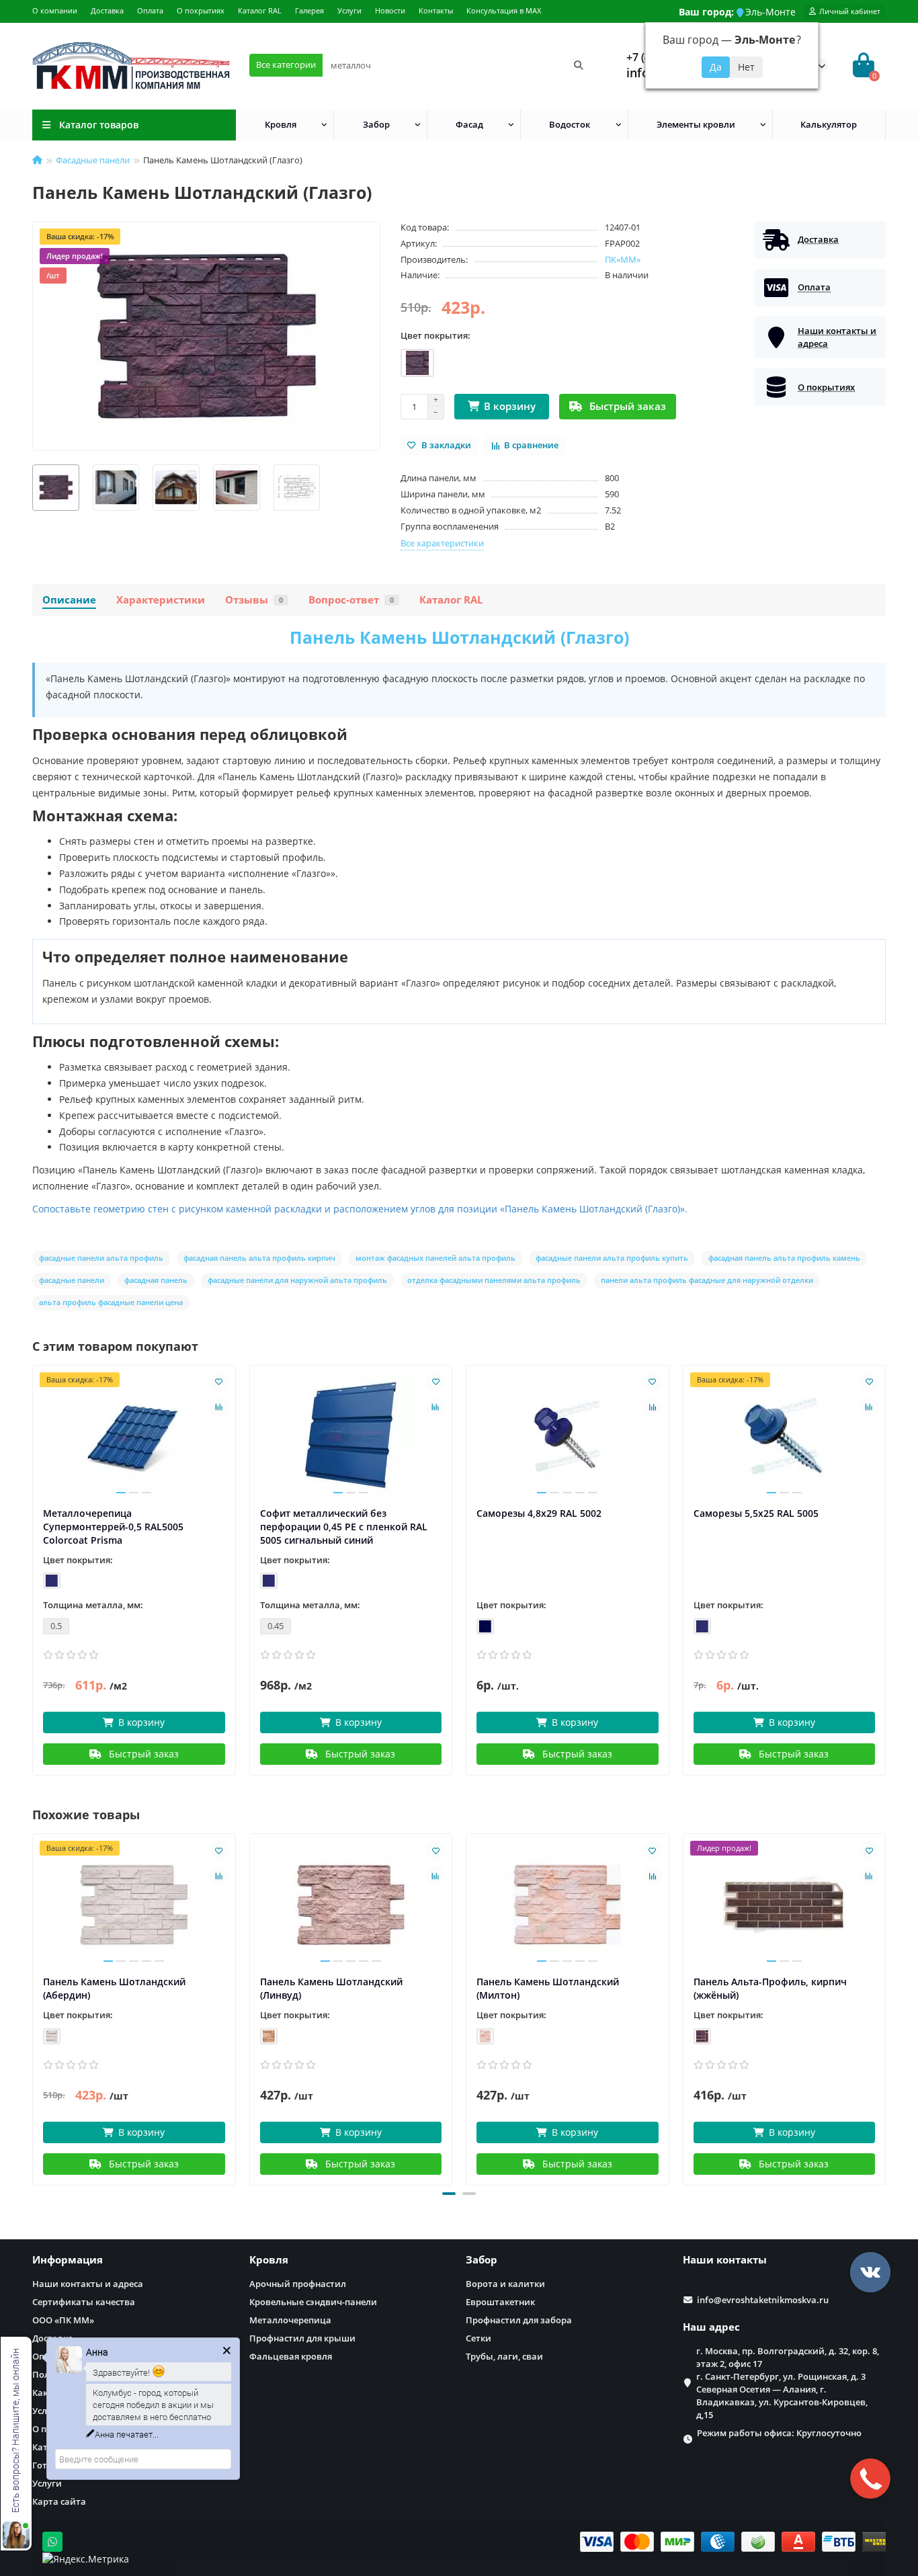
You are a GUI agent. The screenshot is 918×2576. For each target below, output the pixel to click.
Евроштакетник (500, 2302)
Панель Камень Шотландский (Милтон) (548, 1988)
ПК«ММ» (623, 259)
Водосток (570, 124)
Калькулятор (829, 124)
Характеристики (161, 600)
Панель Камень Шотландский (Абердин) (114, 1988)
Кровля (281, 124)
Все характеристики (442, 543)
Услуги (349, 10)
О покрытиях (201, 10)
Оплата (150, 10)
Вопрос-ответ (351, 600)
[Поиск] (579, 65)
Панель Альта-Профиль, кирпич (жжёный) (770, 1988)
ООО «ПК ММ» (63, 2320)
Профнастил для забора (519, 2320)
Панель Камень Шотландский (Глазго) (459, 637)
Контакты (436, 10)
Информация (68, 2260)
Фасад (469, 124)
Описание (69, 600)
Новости (390, 10)
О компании (55, 10)
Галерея (309, 10)
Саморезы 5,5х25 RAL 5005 (756, 1513)
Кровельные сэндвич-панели (313, 2302)
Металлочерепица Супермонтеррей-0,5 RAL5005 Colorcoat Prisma (113, 1527)
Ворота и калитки (505, 2284)
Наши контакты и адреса (88, 2284)
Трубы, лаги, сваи (504, 2356)
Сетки (478, 2338)
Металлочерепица (290, 2320)
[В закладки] (219, 1382)
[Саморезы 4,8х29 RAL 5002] (568, 1436)
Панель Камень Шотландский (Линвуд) (331, 1988)
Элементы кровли (696, 124)
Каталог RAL (260, 10)
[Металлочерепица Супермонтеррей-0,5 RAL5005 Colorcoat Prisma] (134, 1436)
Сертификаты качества (84, 2302)
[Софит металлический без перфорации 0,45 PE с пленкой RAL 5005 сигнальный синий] (351, 1436)
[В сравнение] (219, 1407)
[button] (449, 2194)
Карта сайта (59, 2501)
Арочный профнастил (298, 2284)
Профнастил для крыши (302, 2338)
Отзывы (254, 600)
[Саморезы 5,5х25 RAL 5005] (785, 1436)
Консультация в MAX (504, 10)
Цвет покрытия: (435, 335)
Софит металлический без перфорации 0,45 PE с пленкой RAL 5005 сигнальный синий (344, 1527)
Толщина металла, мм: (93, 1605)
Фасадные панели (93, 160)
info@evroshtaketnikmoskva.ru (763, 2300)
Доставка (107, 10)
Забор (376, 124)
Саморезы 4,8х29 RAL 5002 (539, 1513)
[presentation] (34, 2007)
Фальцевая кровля (291, 2356)
